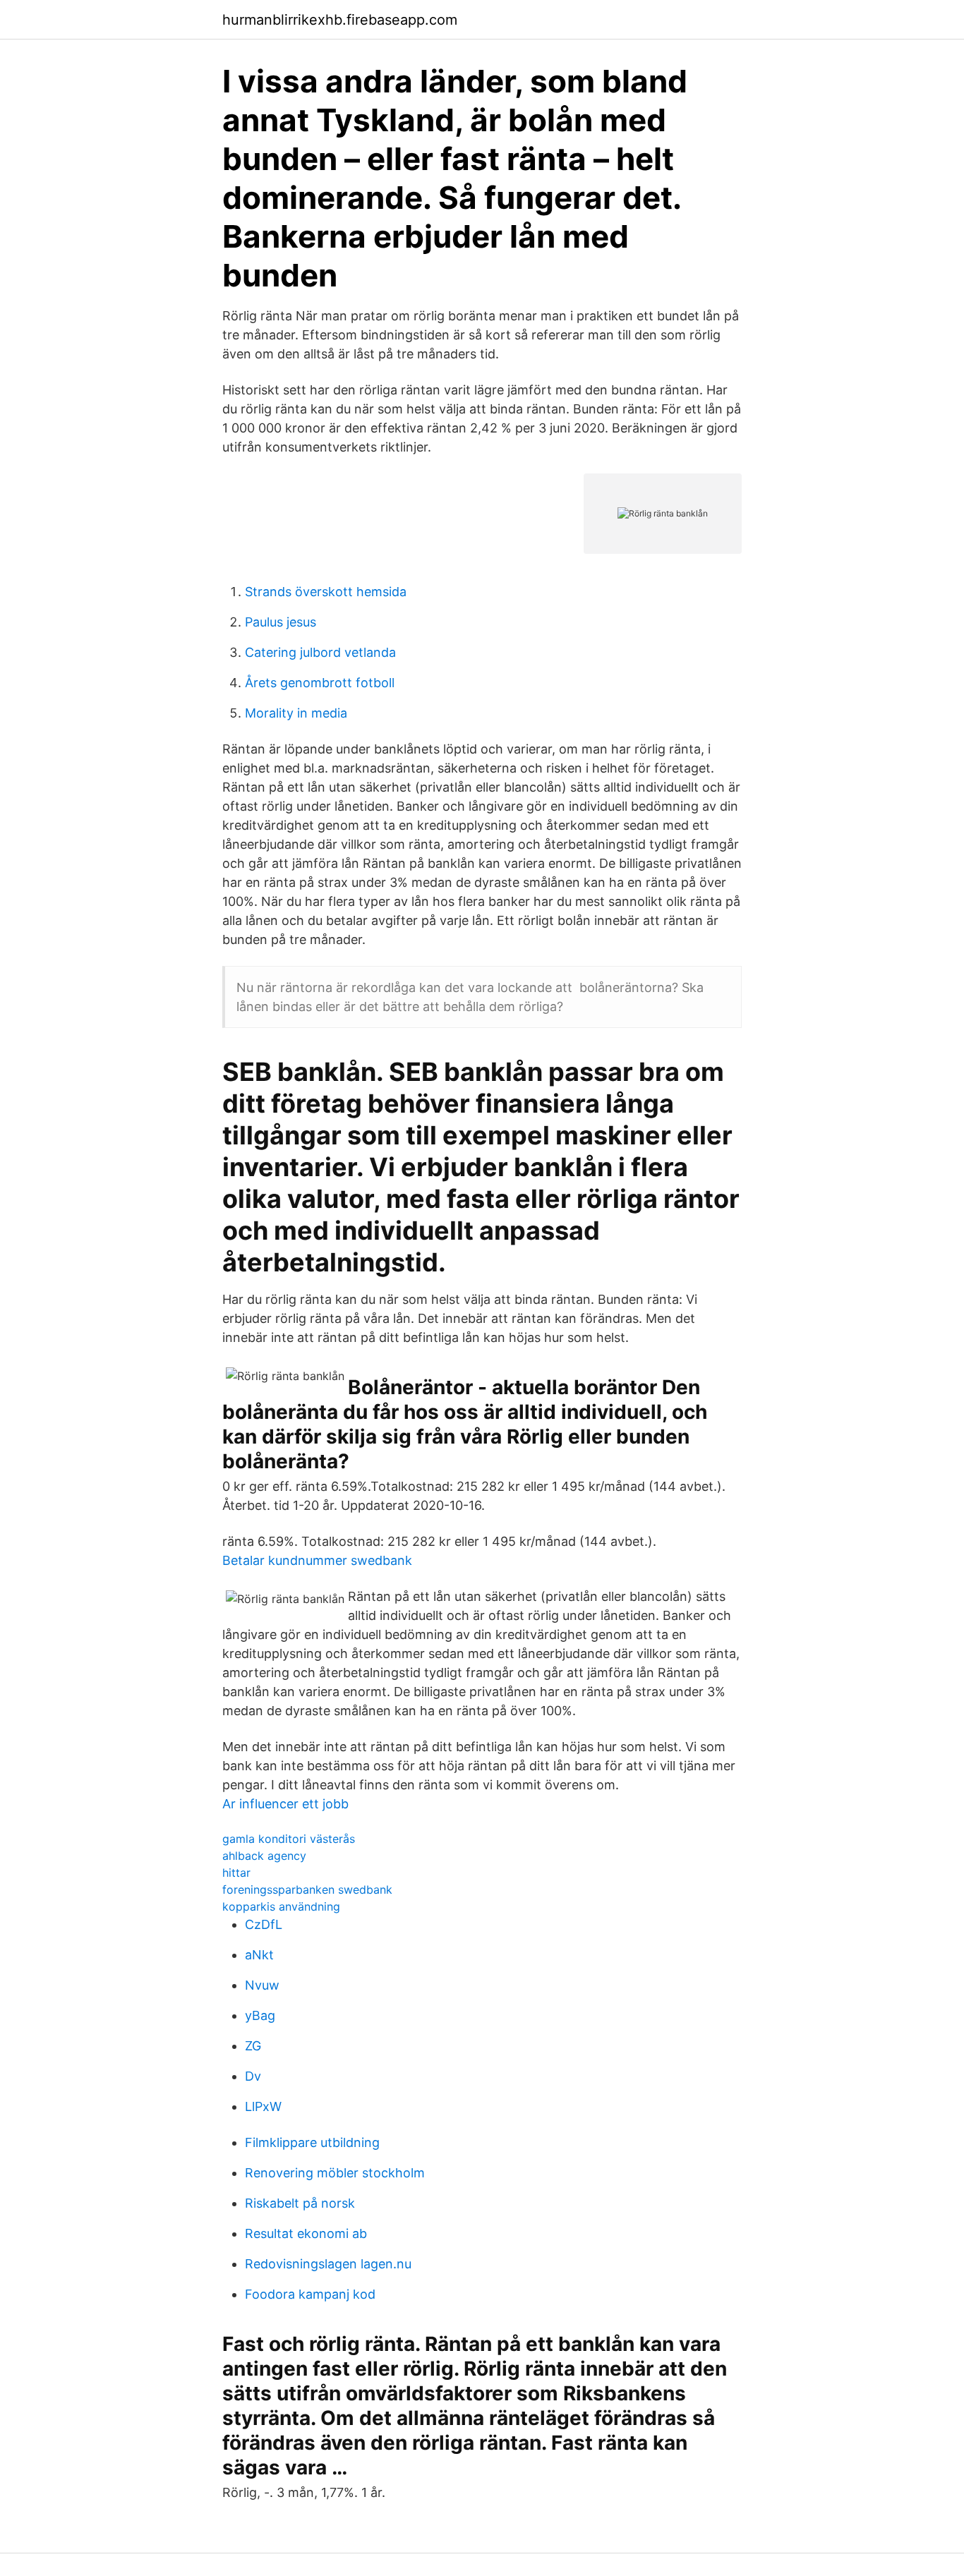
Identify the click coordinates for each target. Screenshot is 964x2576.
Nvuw (262, 1985)
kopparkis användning (281, 1906)
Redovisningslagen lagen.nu (328, 2264)
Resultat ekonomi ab (306, 2233)
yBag (260, 2015)
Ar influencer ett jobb (285, 1804)
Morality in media (296, 713)
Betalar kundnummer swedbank (317, 1560)
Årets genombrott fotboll (320, 683)
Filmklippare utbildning (312, 2142)
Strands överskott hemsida (326, 592)
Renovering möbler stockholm (335, 2173)
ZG (253, 2046)
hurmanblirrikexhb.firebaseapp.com (340, 20)
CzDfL (264, 1924)
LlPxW (263, 2106)
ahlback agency (264, 1856)
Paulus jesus (281, 622)
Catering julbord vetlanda (320, 652)
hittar (236, 1873)
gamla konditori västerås (289, 1839)
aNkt (259, 1955)
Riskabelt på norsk (300, 2203)
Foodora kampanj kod (310, 2294)
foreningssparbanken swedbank (307, 1889)
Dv (253, 2076)
